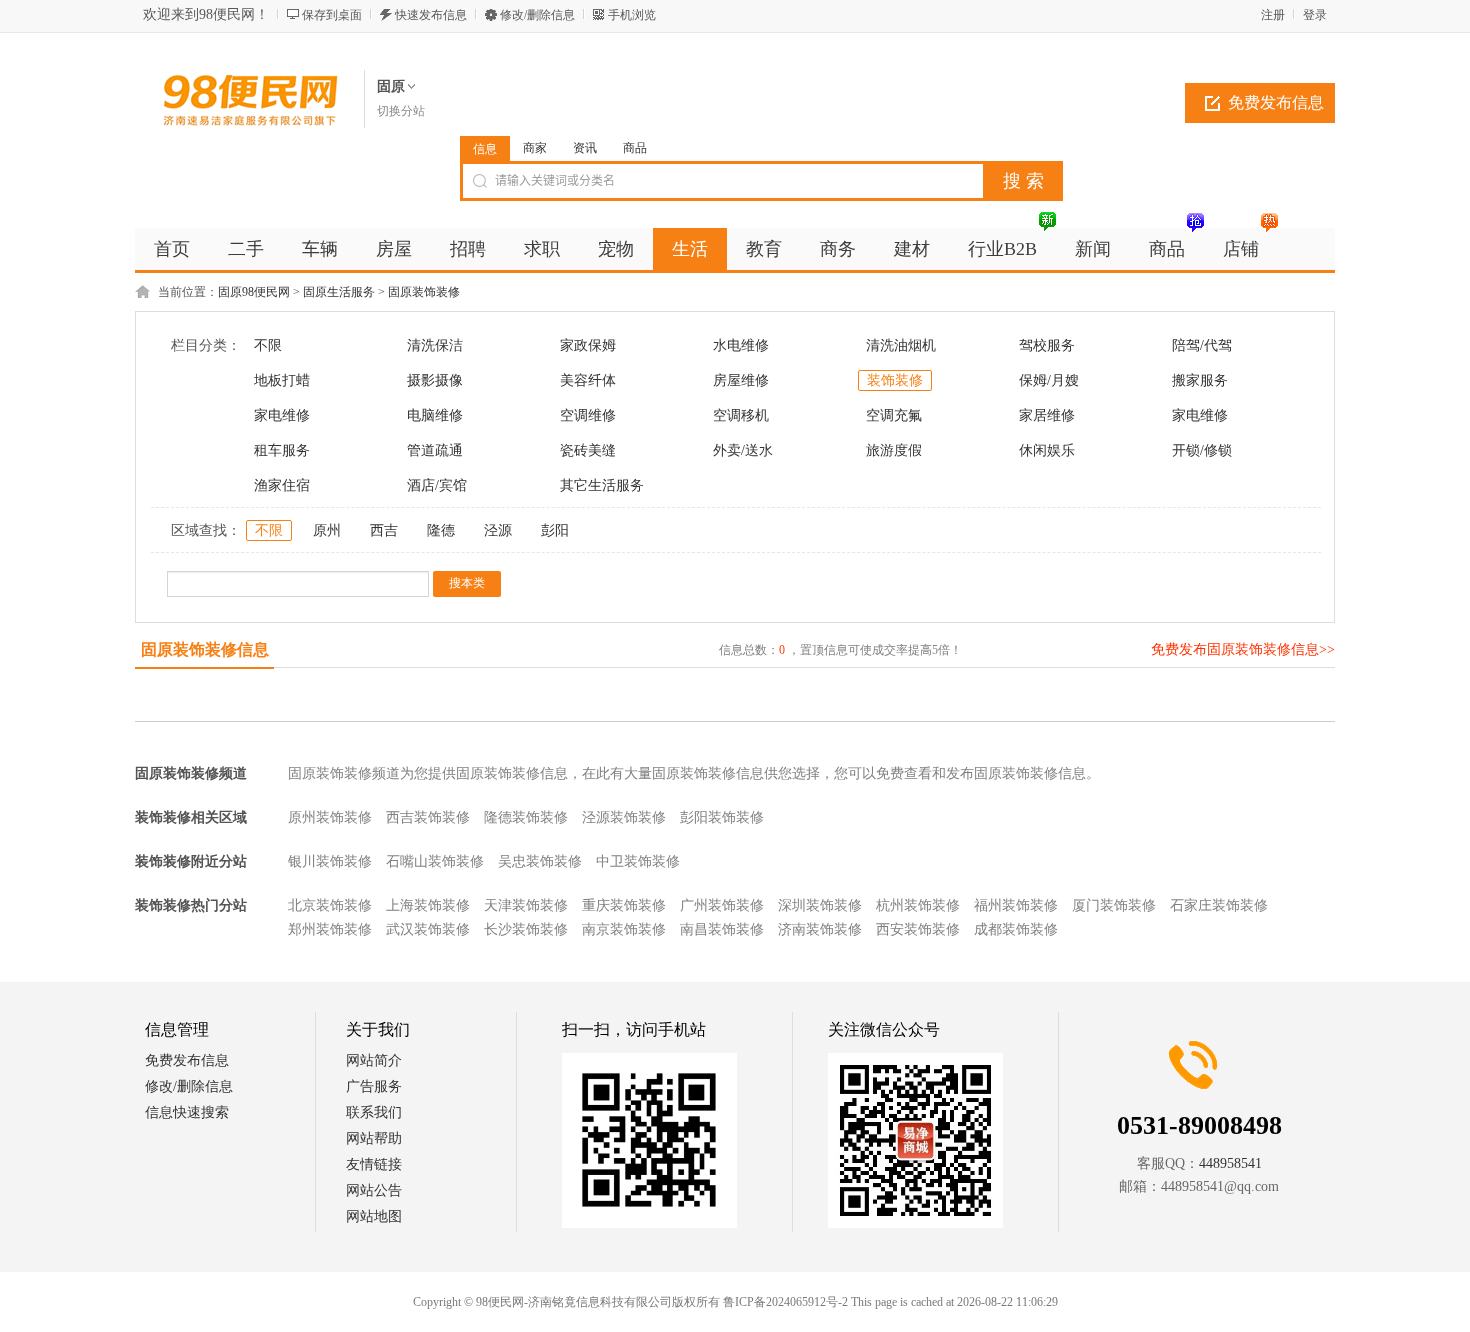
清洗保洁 (435, 345)
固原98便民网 (254, 292)
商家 (535, 148)
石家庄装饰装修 (1219, 905)
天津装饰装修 (526, 905)
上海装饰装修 (428, 905)
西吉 (384, 530)
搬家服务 (1200, 380)
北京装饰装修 (330, 905)
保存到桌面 (332, 15)
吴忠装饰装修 (540, 861)
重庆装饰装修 (624, 905)
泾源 (498, 530)
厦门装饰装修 (1114, 905)
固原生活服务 (339, 292)
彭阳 (555, 530)
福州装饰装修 (1016, 905)
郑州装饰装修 (330, 929)
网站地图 (374, 1216)
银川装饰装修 (330, 861)
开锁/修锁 (1202, 450)
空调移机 (741, 415)
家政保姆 (588, 345)
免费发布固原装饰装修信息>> (1243, 649)
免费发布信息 (1276, 102)
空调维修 (588, 415)
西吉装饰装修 (428, 817)
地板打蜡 (282, 380)
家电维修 (282, 415)
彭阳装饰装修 (722, 817)
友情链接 (374, 1164)
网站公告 (374, 1190)
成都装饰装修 (1016, 929)
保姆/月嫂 (1049, 380)
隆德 (441, 530)
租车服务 (282, 450)
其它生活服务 (602, 485)
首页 (172, 249)
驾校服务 (1047, 345)
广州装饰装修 (722, 905)
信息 (485, 149)
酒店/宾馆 (437, 485)
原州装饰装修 (330, 817)
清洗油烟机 (901, 345)
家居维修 (1047, 415)
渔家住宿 (282, 485)
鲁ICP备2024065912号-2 (785, 1302)
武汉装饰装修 (428, 929)
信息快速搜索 (187, 1112)
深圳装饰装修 (820, 905)
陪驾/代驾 (1202, 345)
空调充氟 (894, 415)
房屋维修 (741, 380)
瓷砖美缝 (588, 450)
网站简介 (374, 1060)
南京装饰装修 (624, 929)
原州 (327, 530)
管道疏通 (435, 450)
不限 (268, 345)
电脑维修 (435, 415)
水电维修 (741, 345)
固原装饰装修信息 (205, 649)
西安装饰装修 (918, 929)
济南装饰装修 (820, 929)
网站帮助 (374, 1138)
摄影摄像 (435, 380)
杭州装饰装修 (918, 905)
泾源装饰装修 (624, 817)
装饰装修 (895, 380)
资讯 (585, 148)
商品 (635, 148)
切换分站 (401, 111)
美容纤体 (588, 380)
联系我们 (374, 1112)
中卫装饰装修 (638, 861)
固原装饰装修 (424, 292)
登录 (1315, 15)
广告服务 (374, 1086)
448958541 (1230, 1163)
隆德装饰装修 (526, 817)
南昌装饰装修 (722, 929)
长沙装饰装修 (526, 929)
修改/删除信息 (537, 15)
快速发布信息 (431, 15)
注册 (1273, 15)
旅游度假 (894, 450)
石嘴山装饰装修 (435, 861)
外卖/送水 (743, 450)
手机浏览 (632, 15)
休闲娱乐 (1047, 450)
